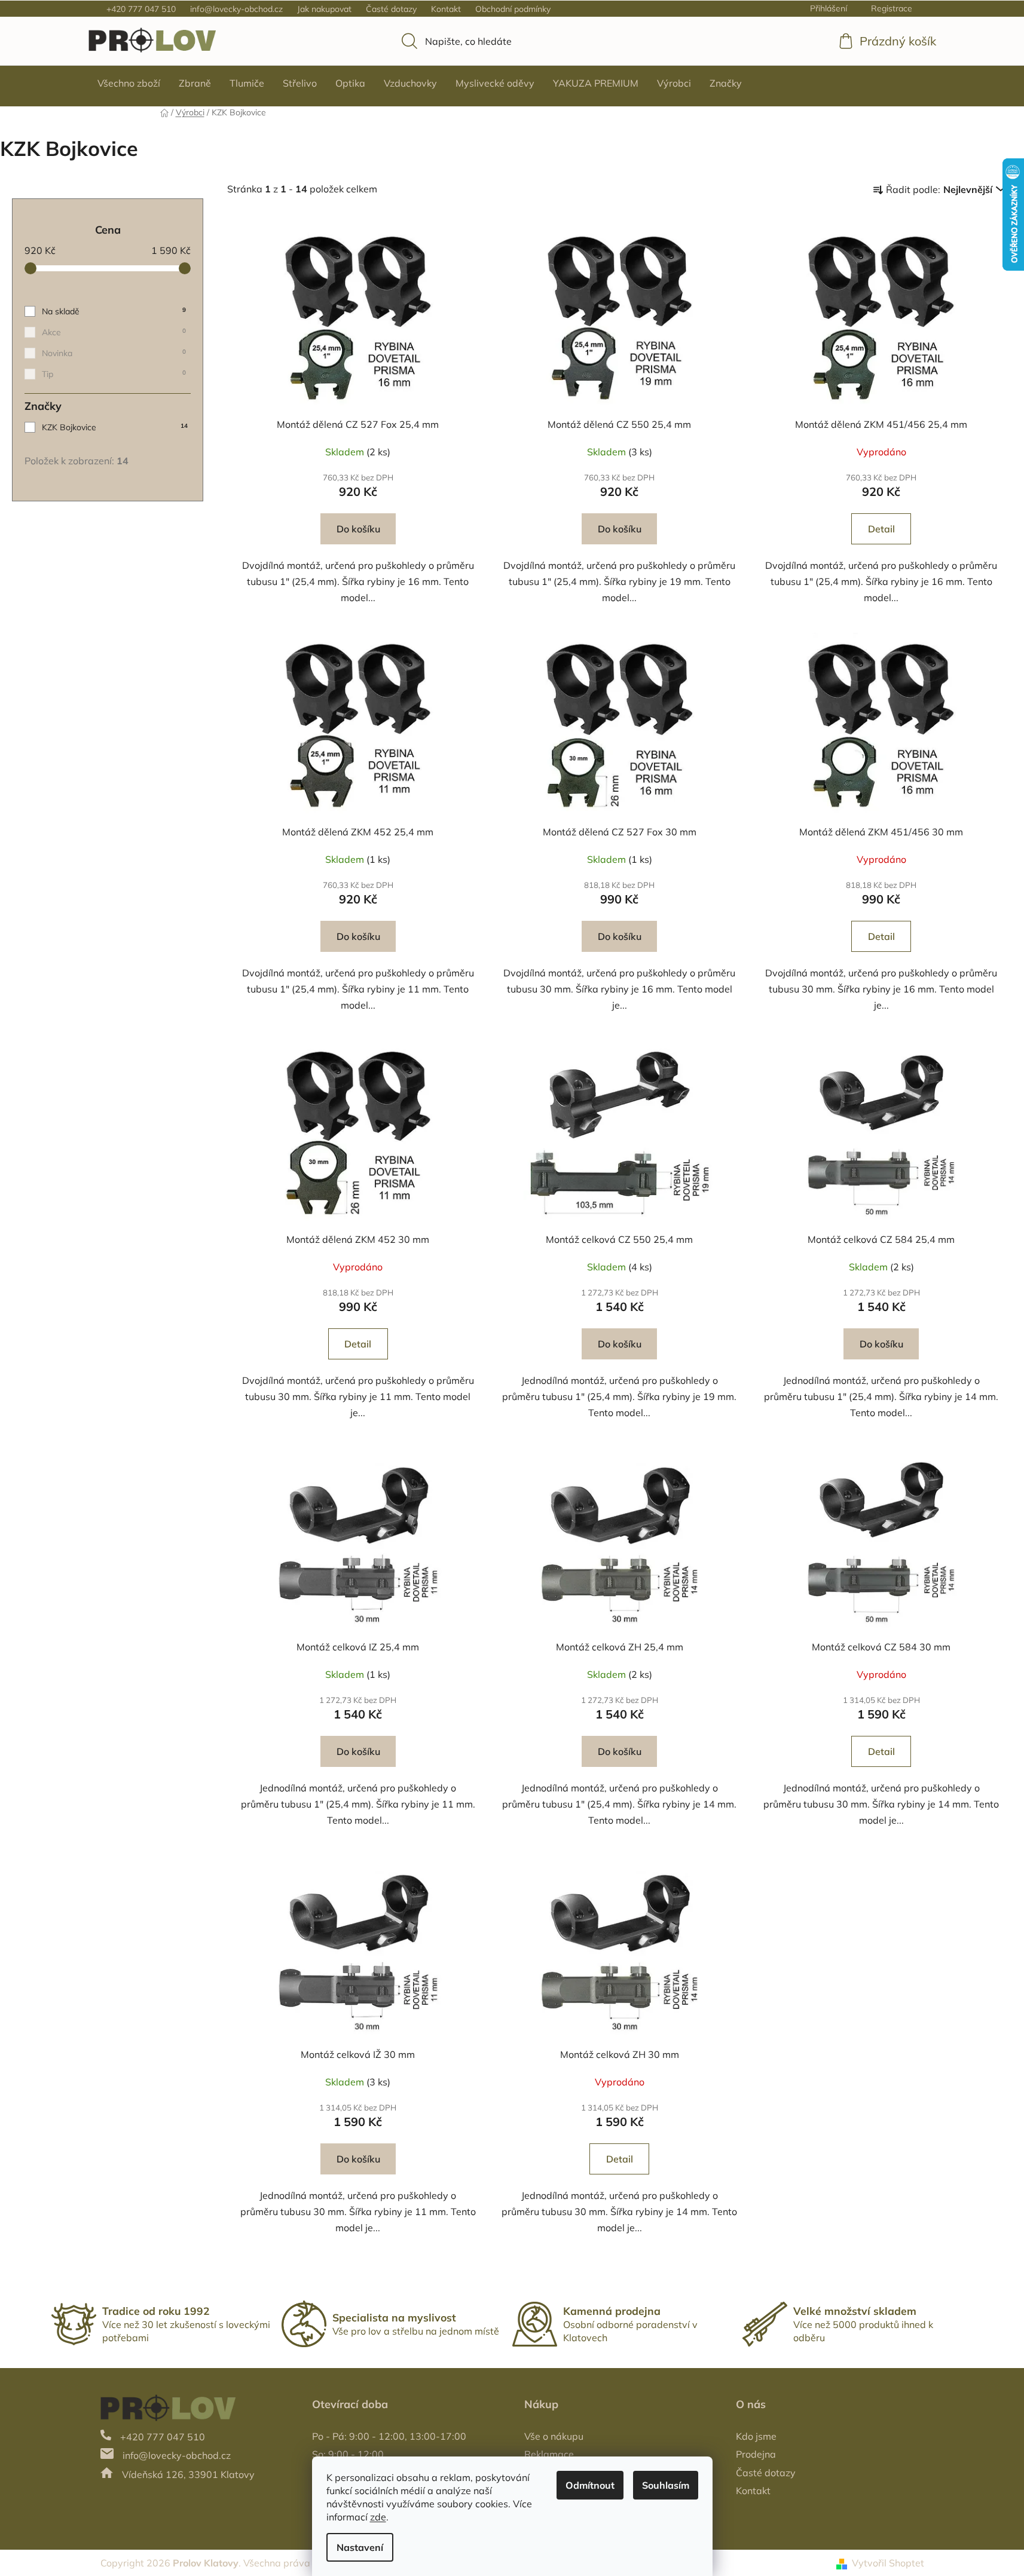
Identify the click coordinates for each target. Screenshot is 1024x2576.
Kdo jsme (756, 2436)
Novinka (114, 353)
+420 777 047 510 (141, 9)
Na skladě (114, 311)
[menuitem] (129, 83)
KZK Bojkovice (115, 427)
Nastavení (360, 2547)
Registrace (892, 8)
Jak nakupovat (324, 9)
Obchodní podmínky (513, 9)
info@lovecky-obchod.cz (236, 9)
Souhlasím (666, 2485)
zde (378, 2517)
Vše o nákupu (554, 2436)
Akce (114, 332)
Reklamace (549, 2454)
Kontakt (446, 9)
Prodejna (756, 2454)
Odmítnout (590, 2485)
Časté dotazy (391, 9)
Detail (881, 529)
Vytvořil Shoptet (888, 2563)
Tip (114, 374)
